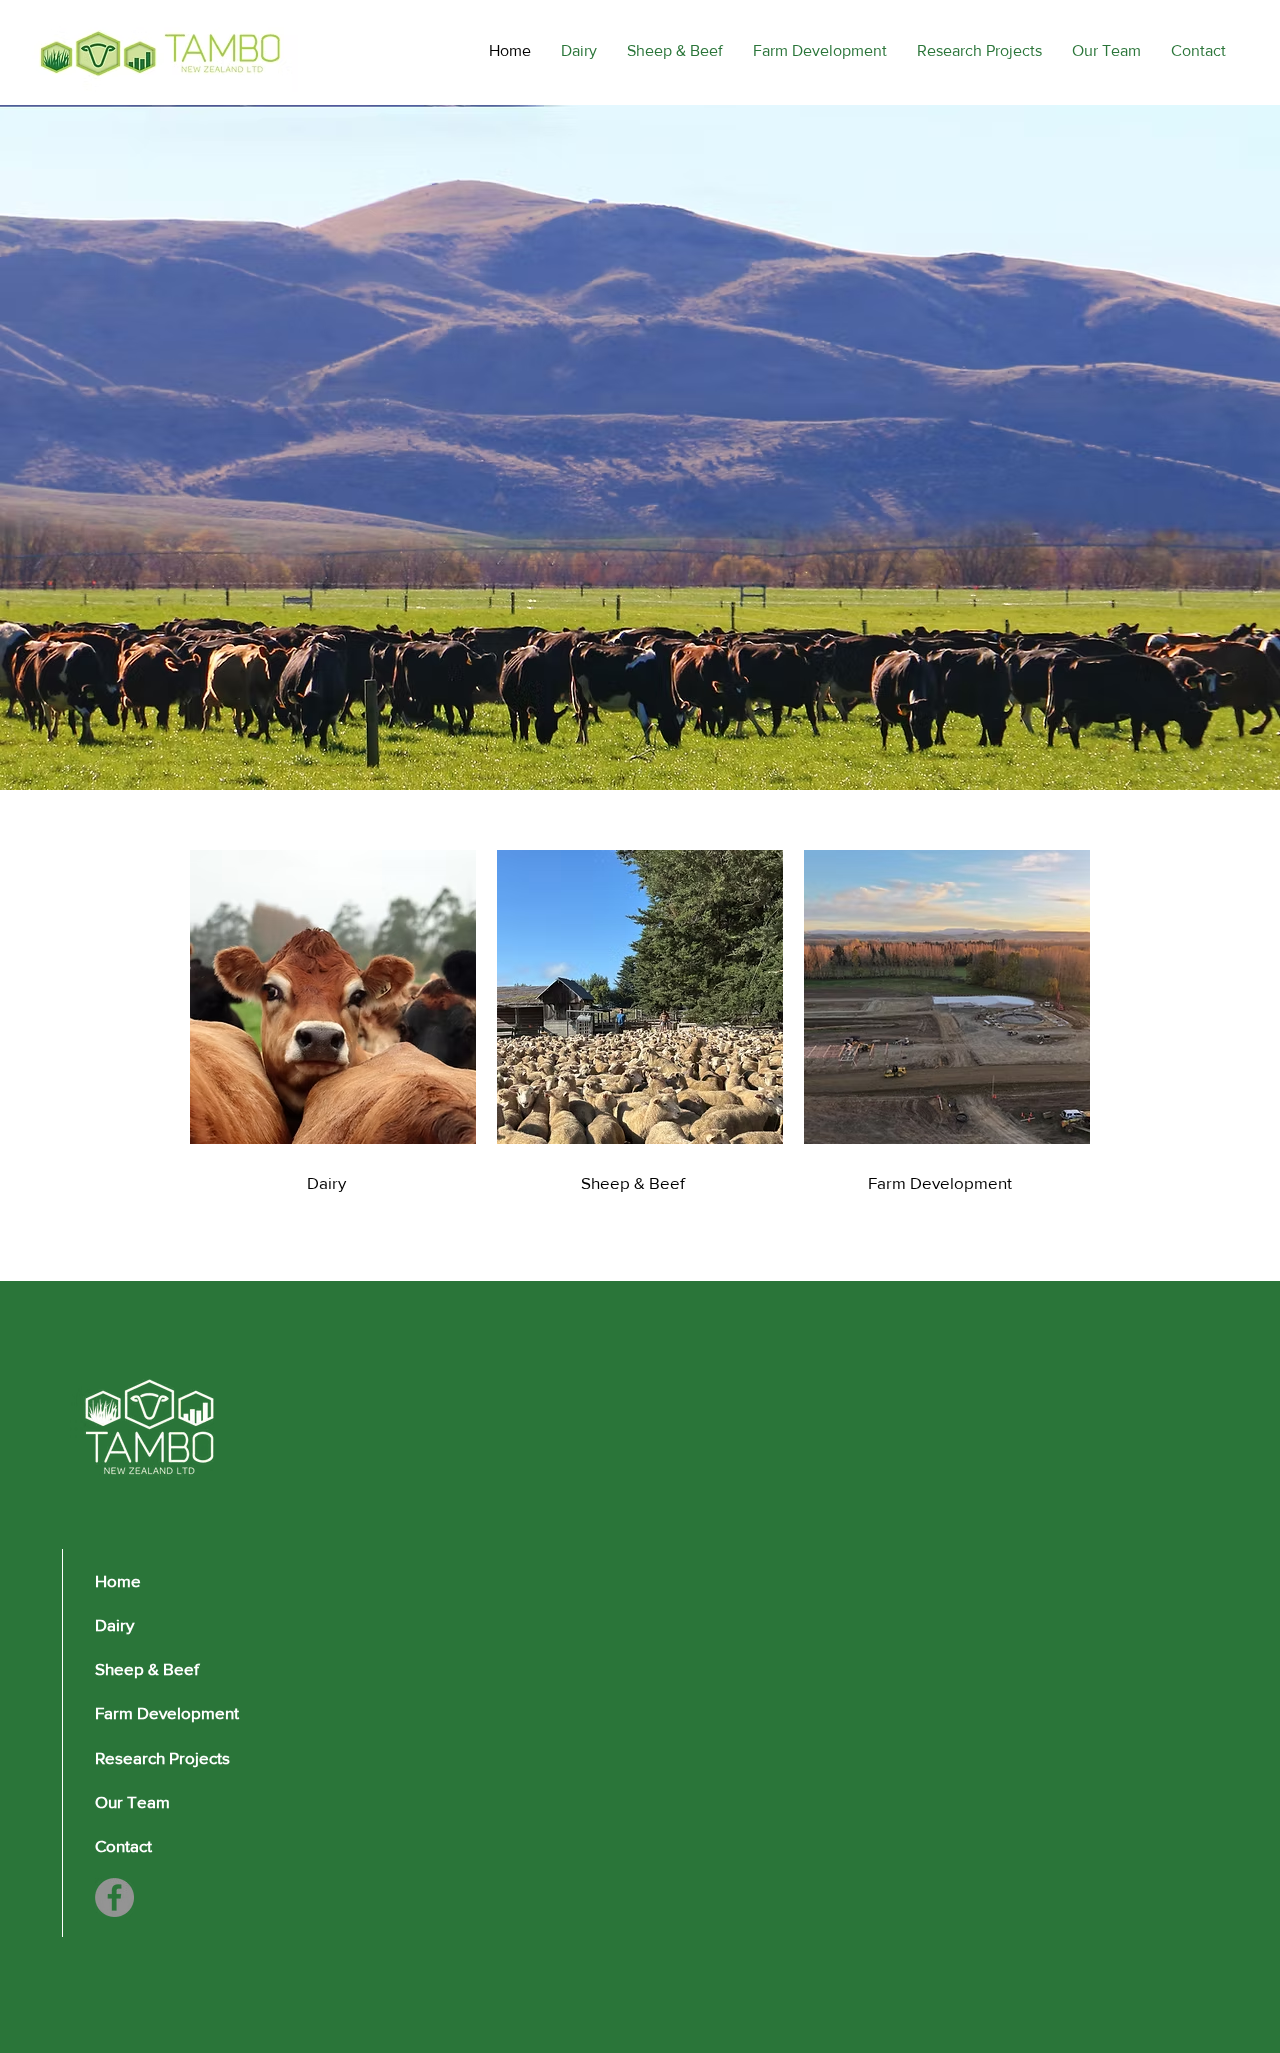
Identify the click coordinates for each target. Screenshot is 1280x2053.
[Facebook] (114, 1897)
